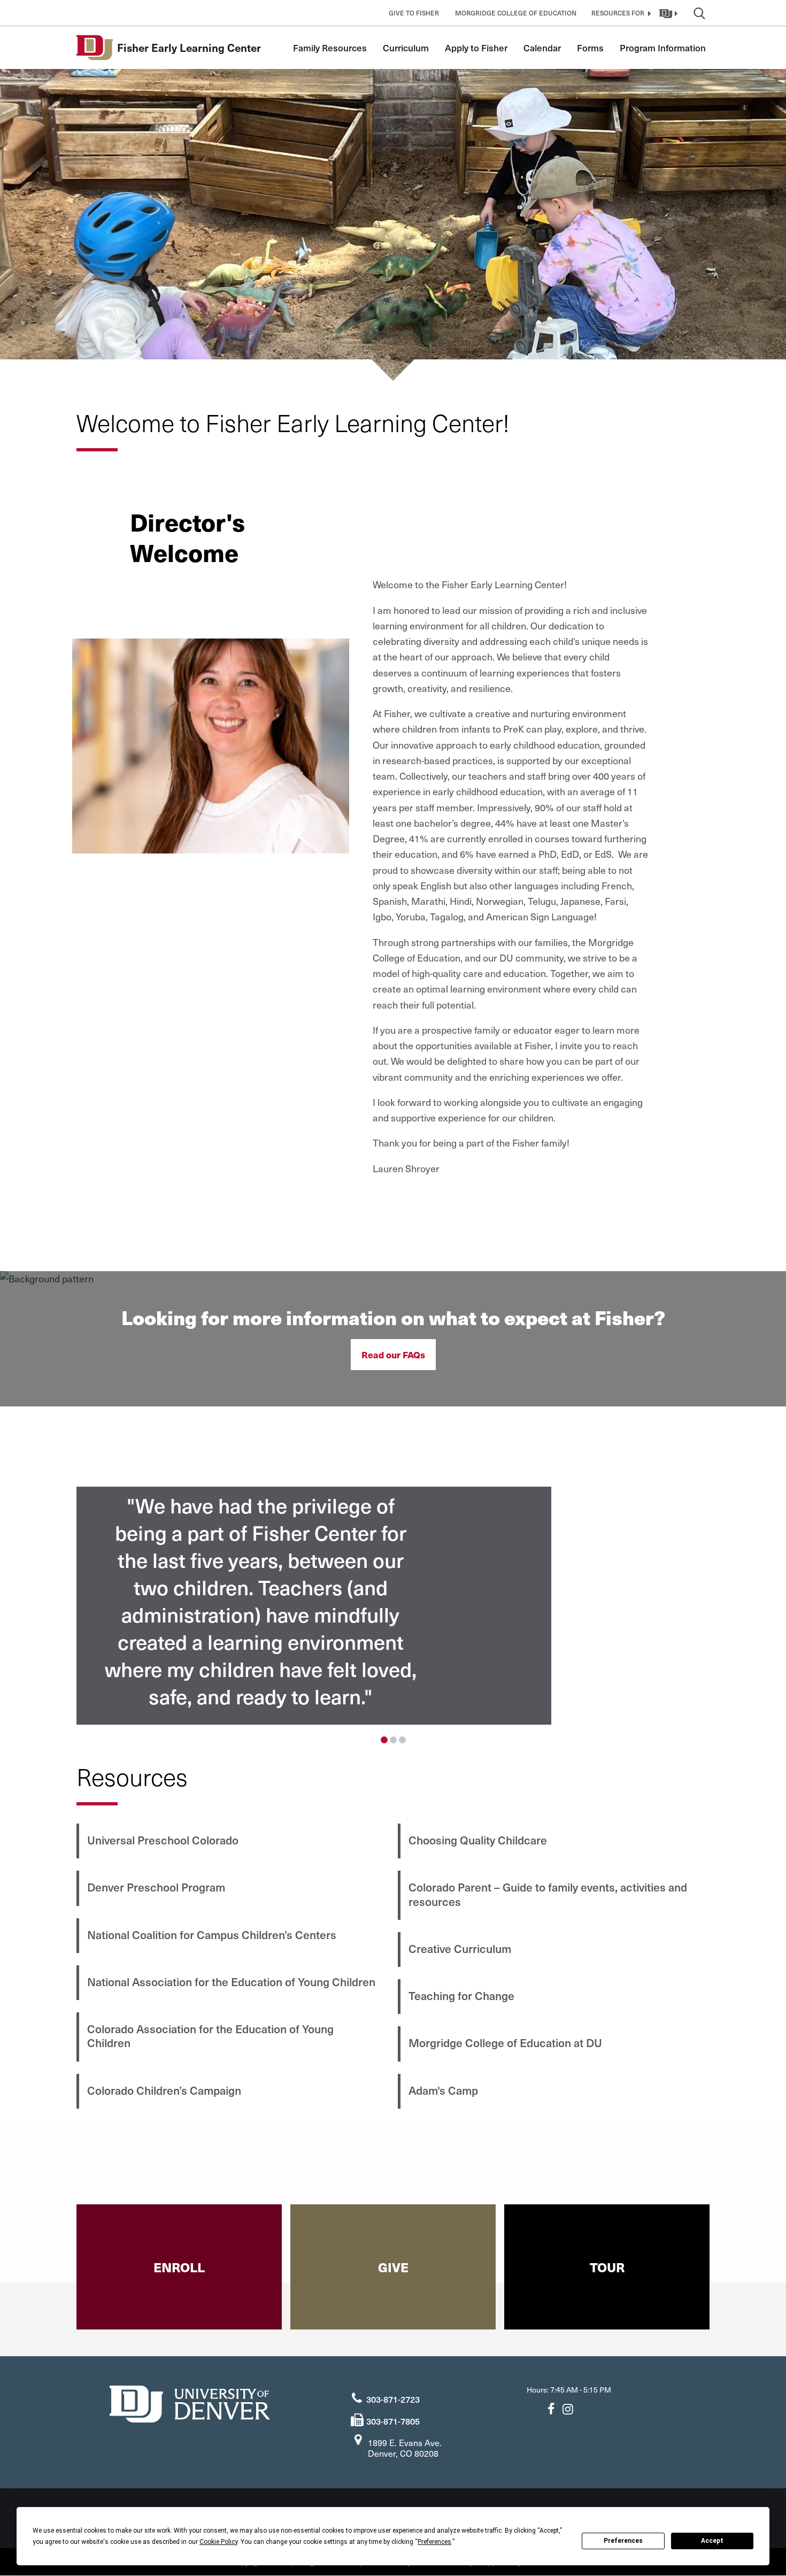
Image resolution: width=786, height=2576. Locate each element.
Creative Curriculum (460, 1948)
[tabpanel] (393, 1606)
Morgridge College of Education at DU (505, 2043)
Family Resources (330, 48)
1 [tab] (384, 1740)
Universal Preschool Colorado (163, 1840)
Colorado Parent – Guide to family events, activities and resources (548, 1894)
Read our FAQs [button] (393, 1355)
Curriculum (406, 48)
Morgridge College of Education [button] (516, 13)
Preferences (623, 2541)
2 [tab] (393, 1740)
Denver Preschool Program (156, 1887)
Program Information (663, 48)
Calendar (542, 48)
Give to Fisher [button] (414, 13)
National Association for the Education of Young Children (231, 1982)
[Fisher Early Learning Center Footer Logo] (190, 2402)
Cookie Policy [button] (218, 2542)
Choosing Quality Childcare (478, 1840)
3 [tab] (402, 1740)
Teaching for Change (461, 1996)
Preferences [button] (434, 2542)
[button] (620, 13)
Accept (712, 2541)
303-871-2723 (393, 2399)
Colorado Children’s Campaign (164, 2090)
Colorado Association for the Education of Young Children (210, 2036)
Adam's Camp (443, 2090)
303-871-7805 (393, 2421)
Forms (590, 48)
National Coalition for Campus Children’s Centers (212, 1935)
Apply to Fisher (476, 48)
